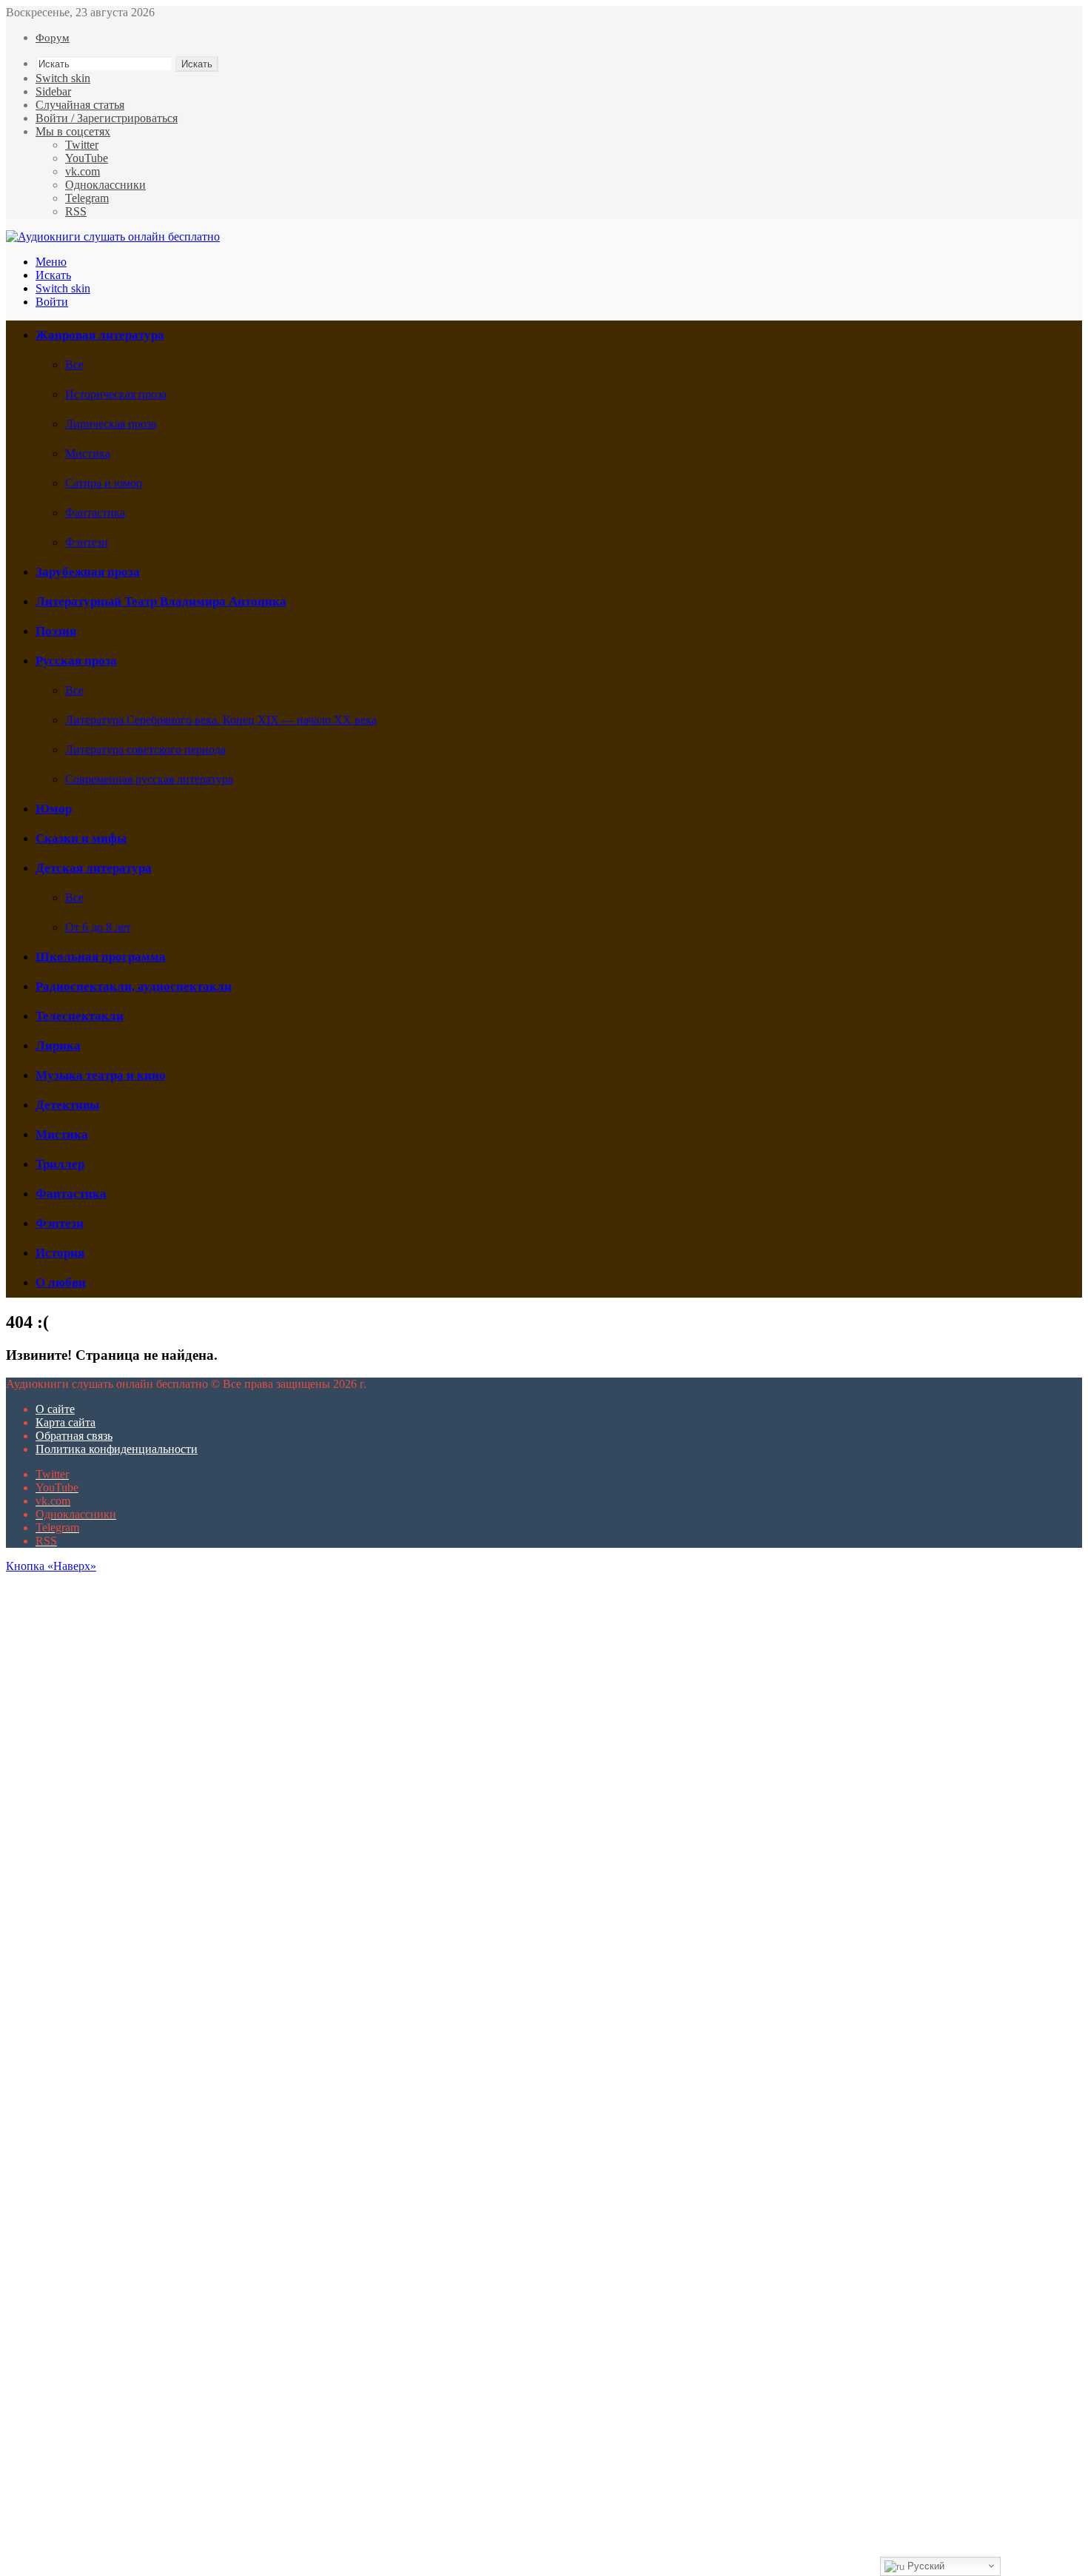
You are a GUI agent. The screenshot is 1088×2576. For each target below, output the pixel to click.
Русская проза (76, 661)
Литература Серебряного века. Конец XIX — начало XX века (221, 720)
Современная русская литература (149, 779)
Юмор (54, 809)
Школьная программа (101, 957)
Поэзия (56, 631)
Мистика (88, 453)
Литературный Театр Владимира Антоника (161, 601)
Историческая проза (116, 394)
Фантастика (95, 513)
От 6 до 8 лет (98, 927)
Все (74, 365)
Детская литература (94, 868)
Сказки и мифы (81, 838)
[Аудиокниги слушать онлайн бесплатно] (113, 237)
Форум (53, 38)
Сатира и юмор (104, 483)
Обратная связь (74, 1436)
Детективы (67, 1105)
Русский (924, 2566)
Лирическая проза (111, 424)
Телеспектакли (80, 1016)
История (60, 1253)
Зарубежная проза (88, 572)
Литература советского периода (145, 749)
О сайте (55, 1409)
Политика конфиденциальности (117, 1449)
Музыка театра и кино (101, 1075)
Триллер (60, 1164)
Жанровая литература (100, 335)
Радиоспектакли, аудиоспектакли (134, 986)
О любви (61, 1282)
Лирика (58, 1046)
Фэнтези (87, 542)
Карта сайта (66, 1422)
